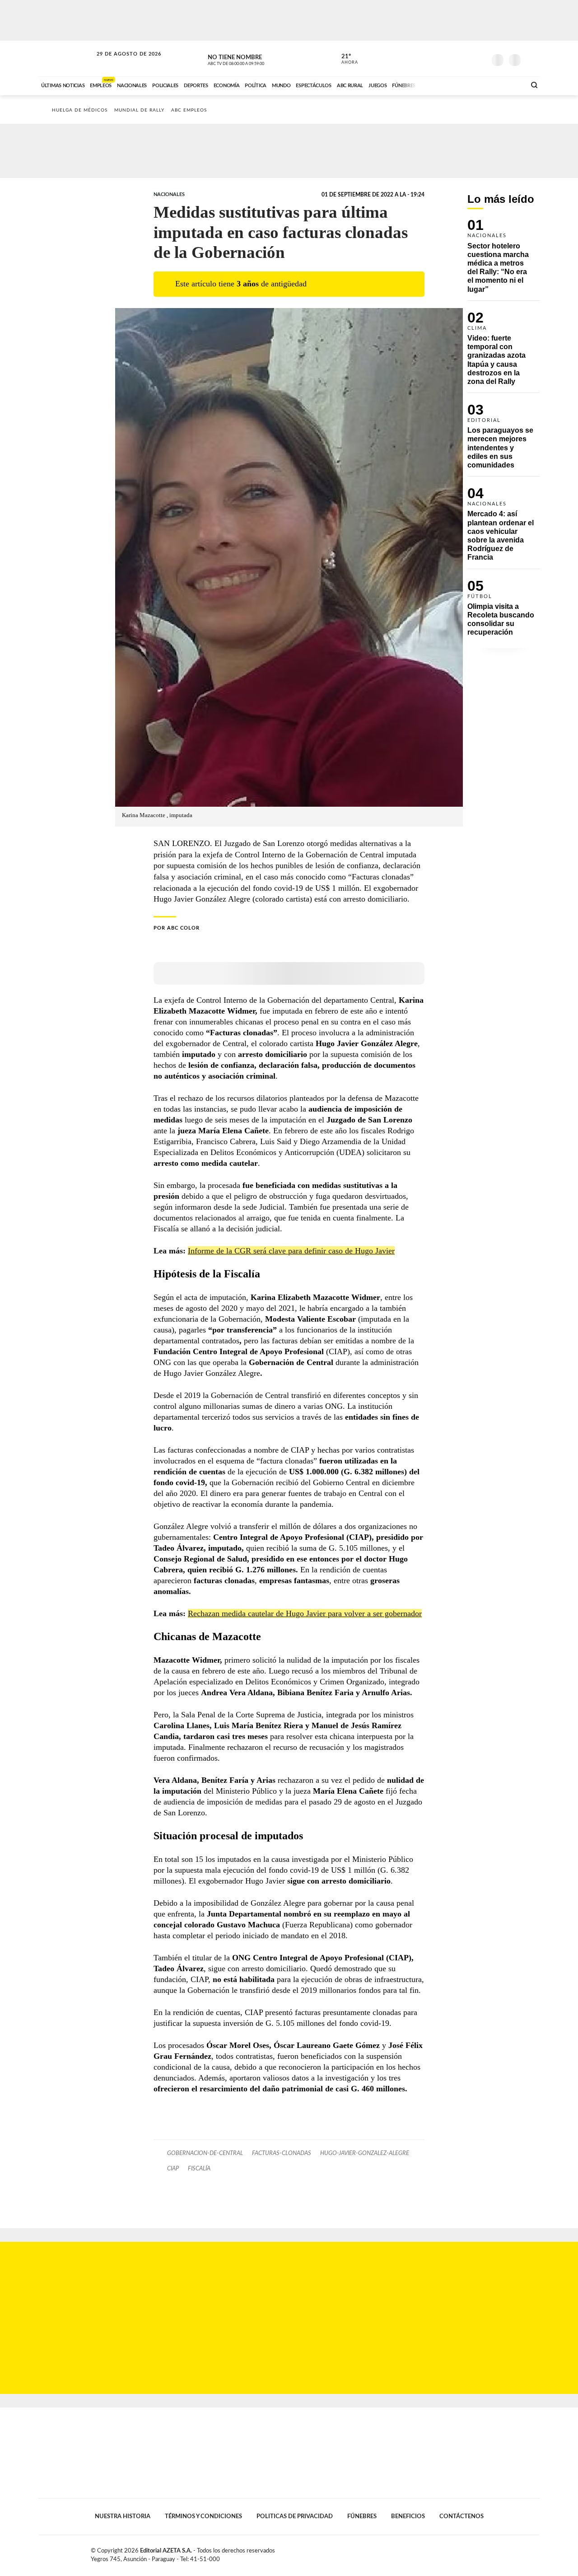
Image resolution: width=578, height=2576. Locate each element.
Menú (532, 59)
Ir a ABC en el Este (121, 63)
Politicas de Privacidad (295, 2516)
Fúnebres (362, 2516)
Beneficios (408, 2516)
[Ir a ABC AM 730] (471, 84)
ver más (345, 59)
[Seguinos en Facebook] (438, 58)
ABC (66, 58)
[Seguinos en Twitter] (452, 58)
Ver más (503, 260)
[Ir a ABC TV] (446, 84)
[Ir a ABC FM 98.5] (507, 84)
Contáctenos (461, 2516)
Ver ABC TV (253, 59)
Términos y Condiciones (203, 2516)
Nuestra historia (123, 2516)
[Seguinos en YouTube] (466, 58)
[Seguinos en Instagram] (479, 58)
